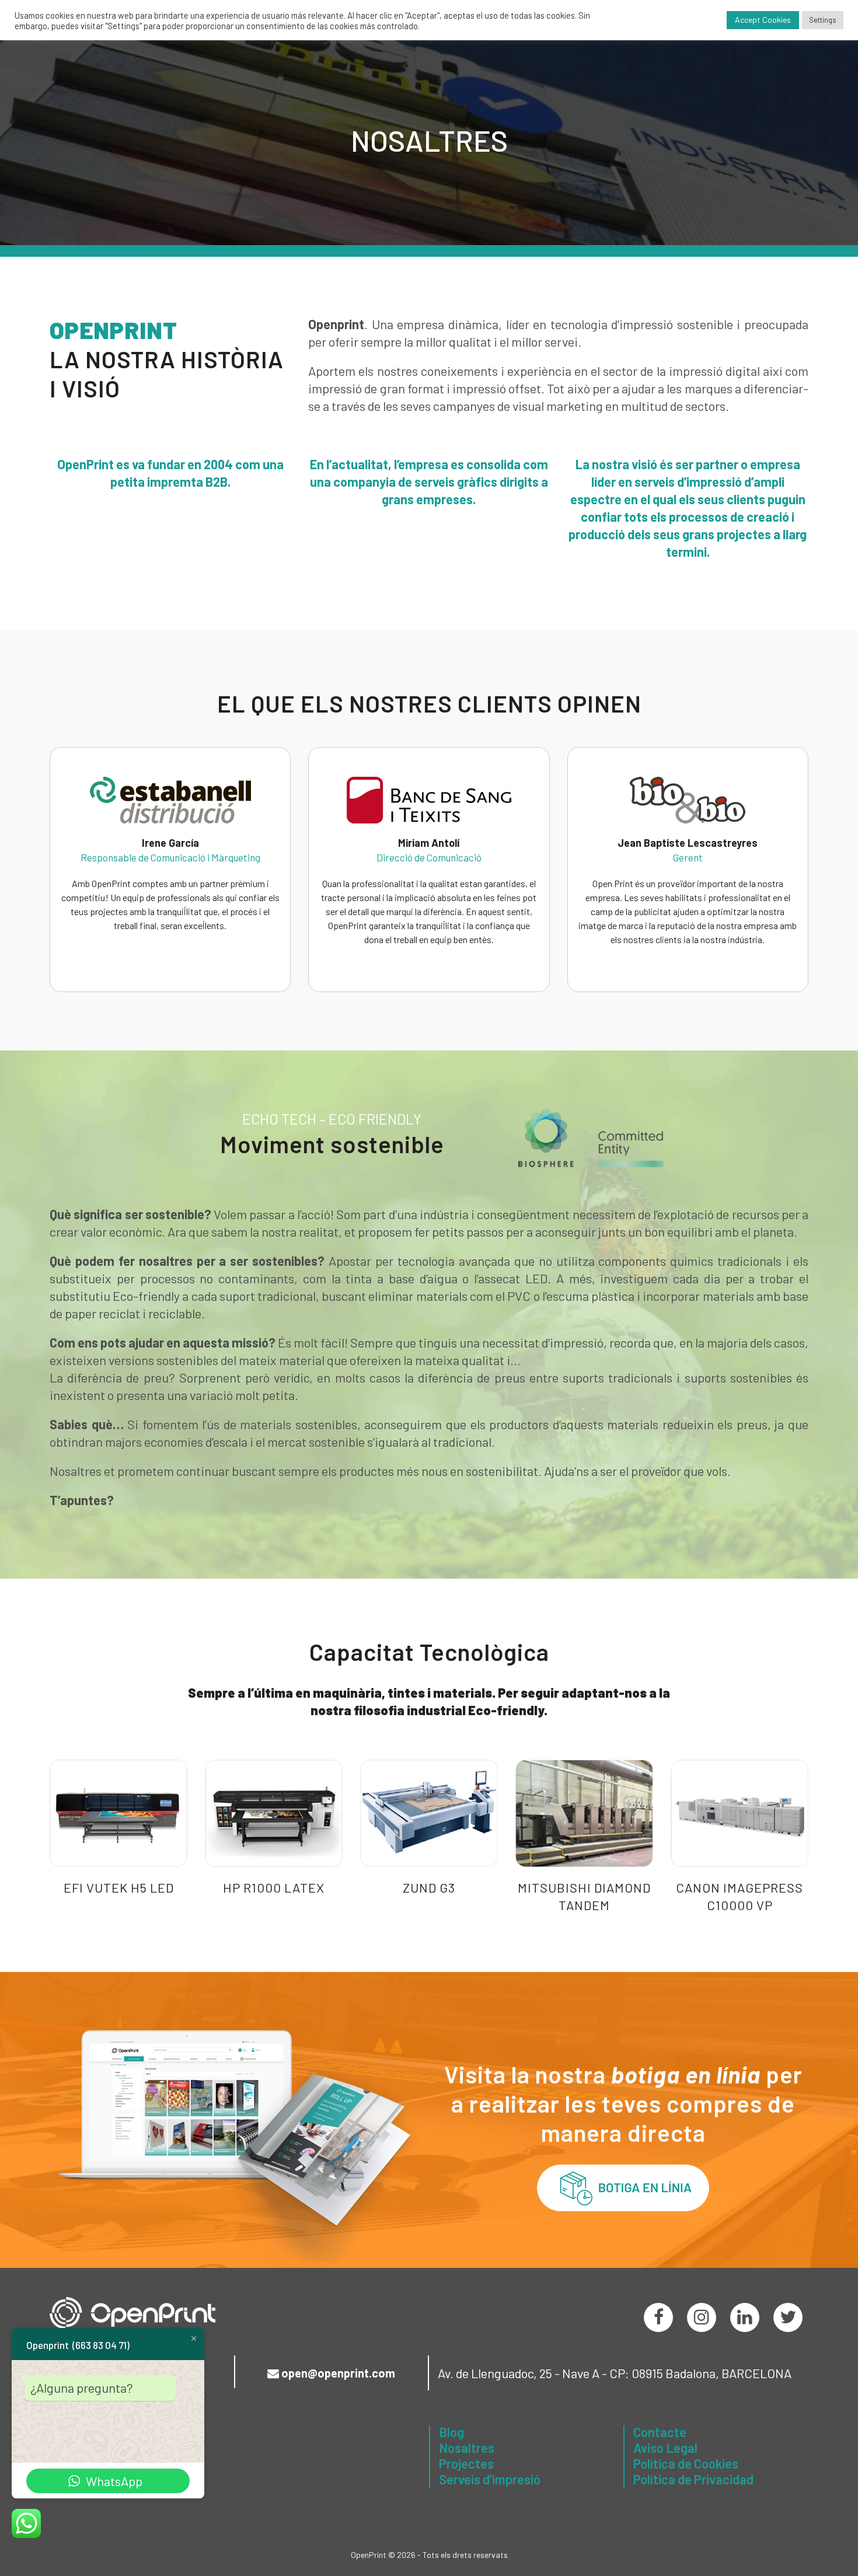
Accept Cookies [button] (763, 20)
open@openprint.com (338, 2373)
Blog (451, 2432)
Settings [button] (823, 20)
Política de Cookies (686, 2463)
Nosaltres (467, 2448)
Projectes (466, 2463)
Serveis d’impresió (490, 2479)
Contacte (660, 2432)
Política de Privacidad (693, 2479)
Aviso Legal (665, 2448)
